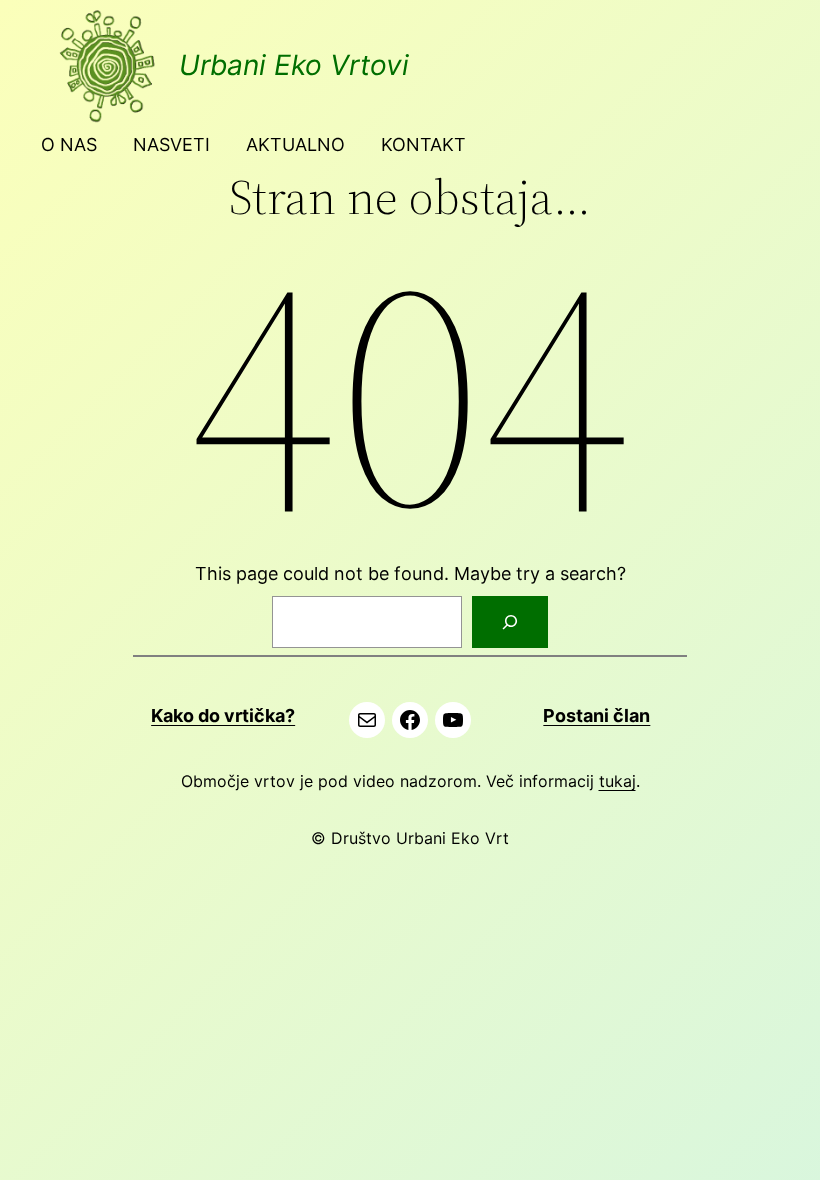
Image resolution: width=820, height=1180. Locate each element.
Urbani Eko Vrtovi (294, 65)
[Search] (510, 622)
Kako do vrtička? (223, 715)
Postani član (596, 715)
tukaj (617, 781)
